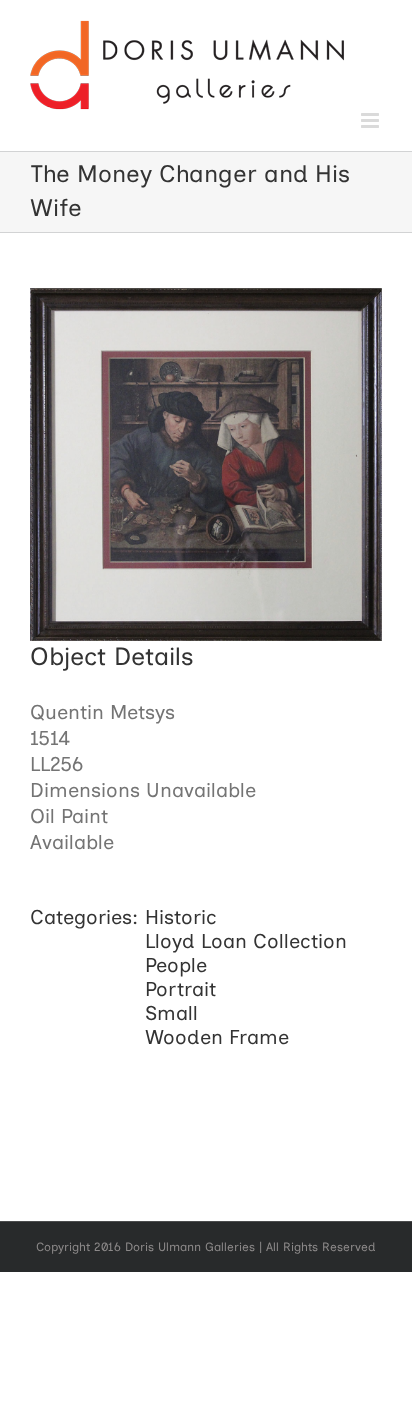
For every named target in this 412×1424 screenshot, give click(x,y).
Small (171, 1013)
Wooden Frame (217, 1037)
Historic (181, 917)
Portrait (180, 989)
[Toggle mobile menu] (371, 120)
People (176, 965)
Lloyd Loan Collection (246, 941)
